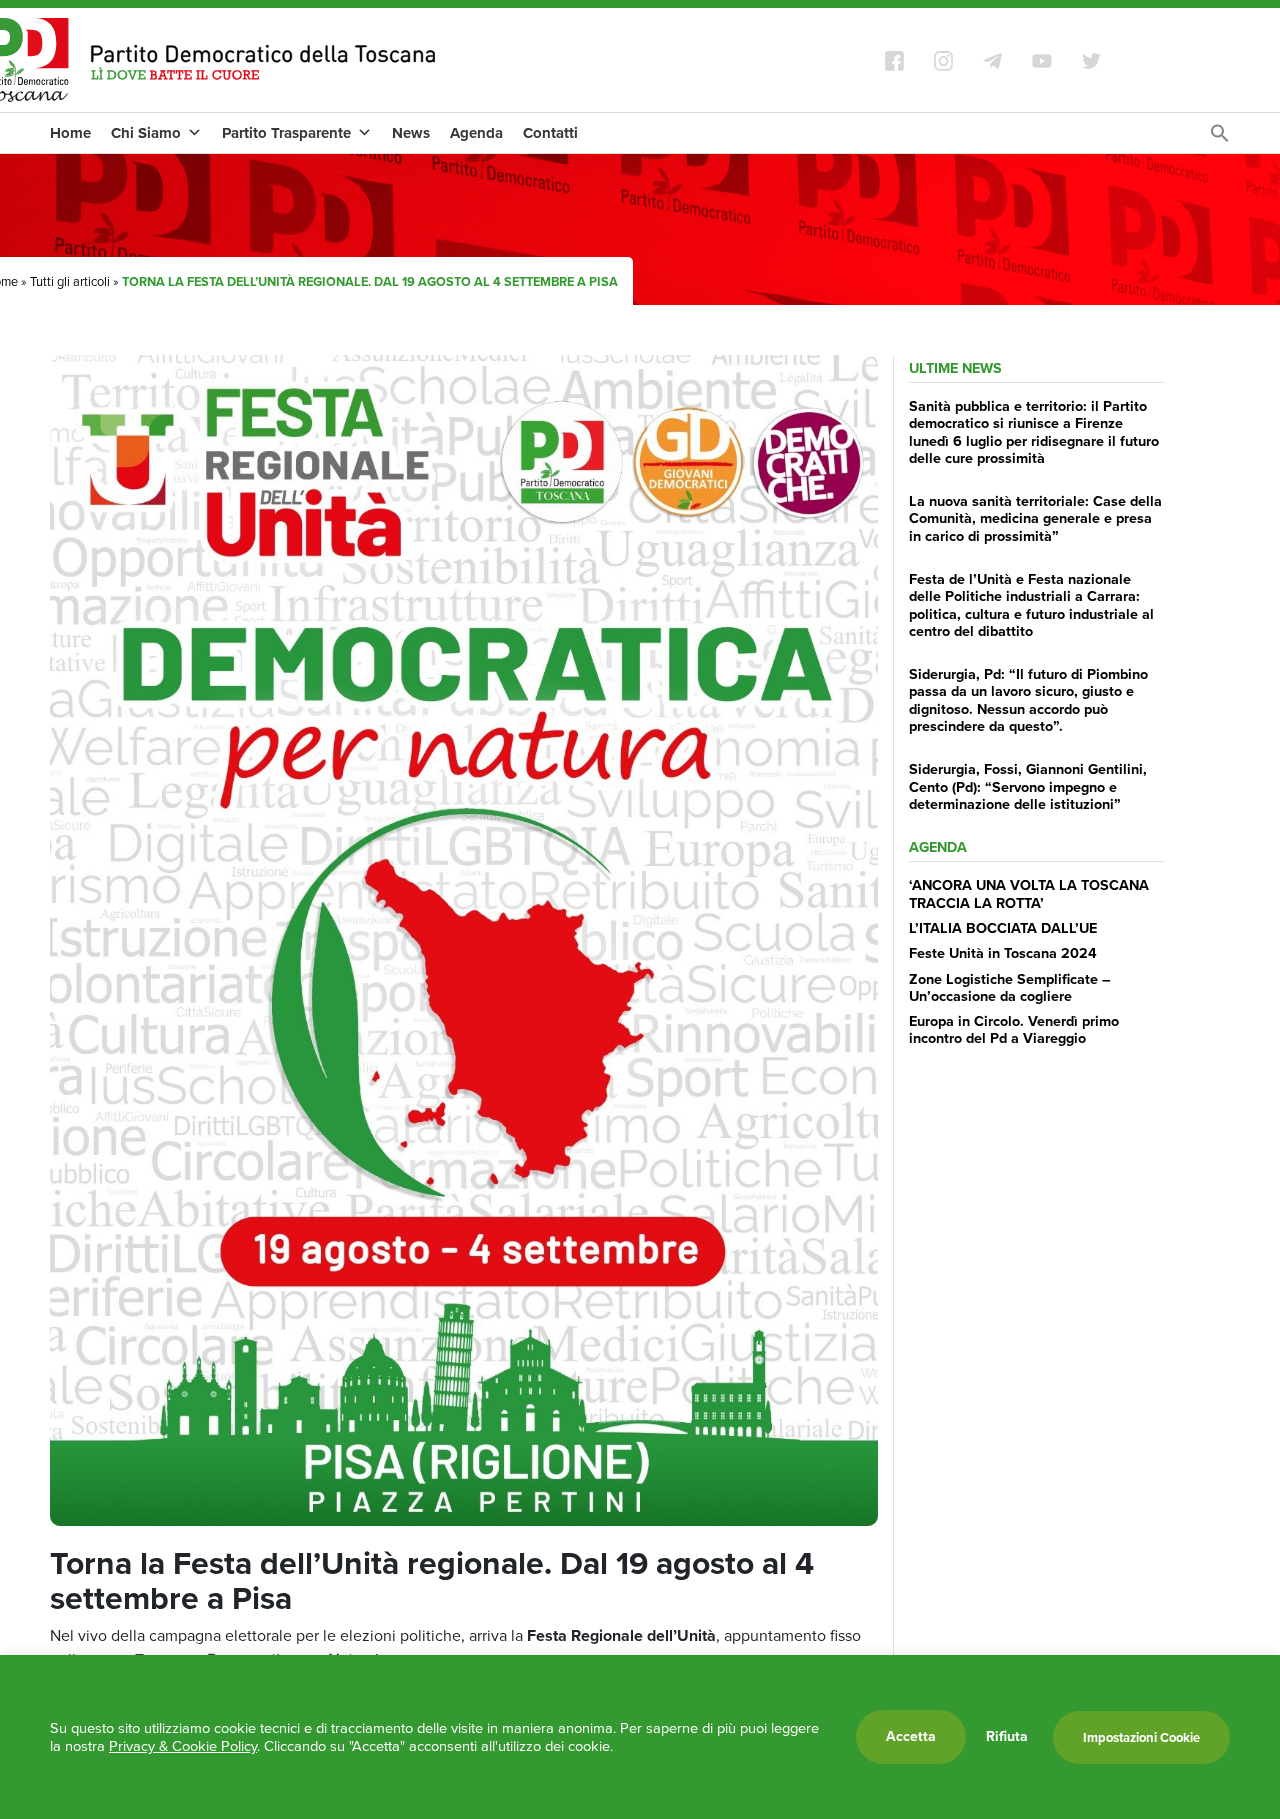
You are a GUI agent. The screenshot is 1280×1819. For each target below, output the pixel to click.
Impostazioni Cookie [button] (1141, 1737)
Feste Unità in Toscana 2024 (1003, 953)
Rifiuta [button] (1007, 1737)
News (411, 133)
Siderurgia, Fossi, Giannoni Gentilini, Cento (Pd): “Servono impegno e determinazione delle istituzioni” (1028, 786)
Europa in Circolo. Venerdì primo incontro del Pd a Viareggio (1014, 1029)
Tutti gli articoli (70, 281)
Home (70, 133)
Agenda (476, 133)
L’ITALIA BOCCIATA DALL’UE (1003, 928)
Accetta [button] (911, 1736)
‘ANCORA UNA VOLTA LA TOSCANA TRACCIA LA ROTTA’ (1029, 893)
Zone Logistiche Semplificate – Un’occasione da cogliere (1010, 987)
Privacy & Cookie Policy (183, 1746)
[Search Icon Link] (1220, 138)
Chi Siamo (146, 133)
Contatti (550, 133)
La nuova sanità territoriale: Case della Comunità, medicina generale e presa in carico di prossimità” (1035, 518)
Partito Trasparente (286, 133)
